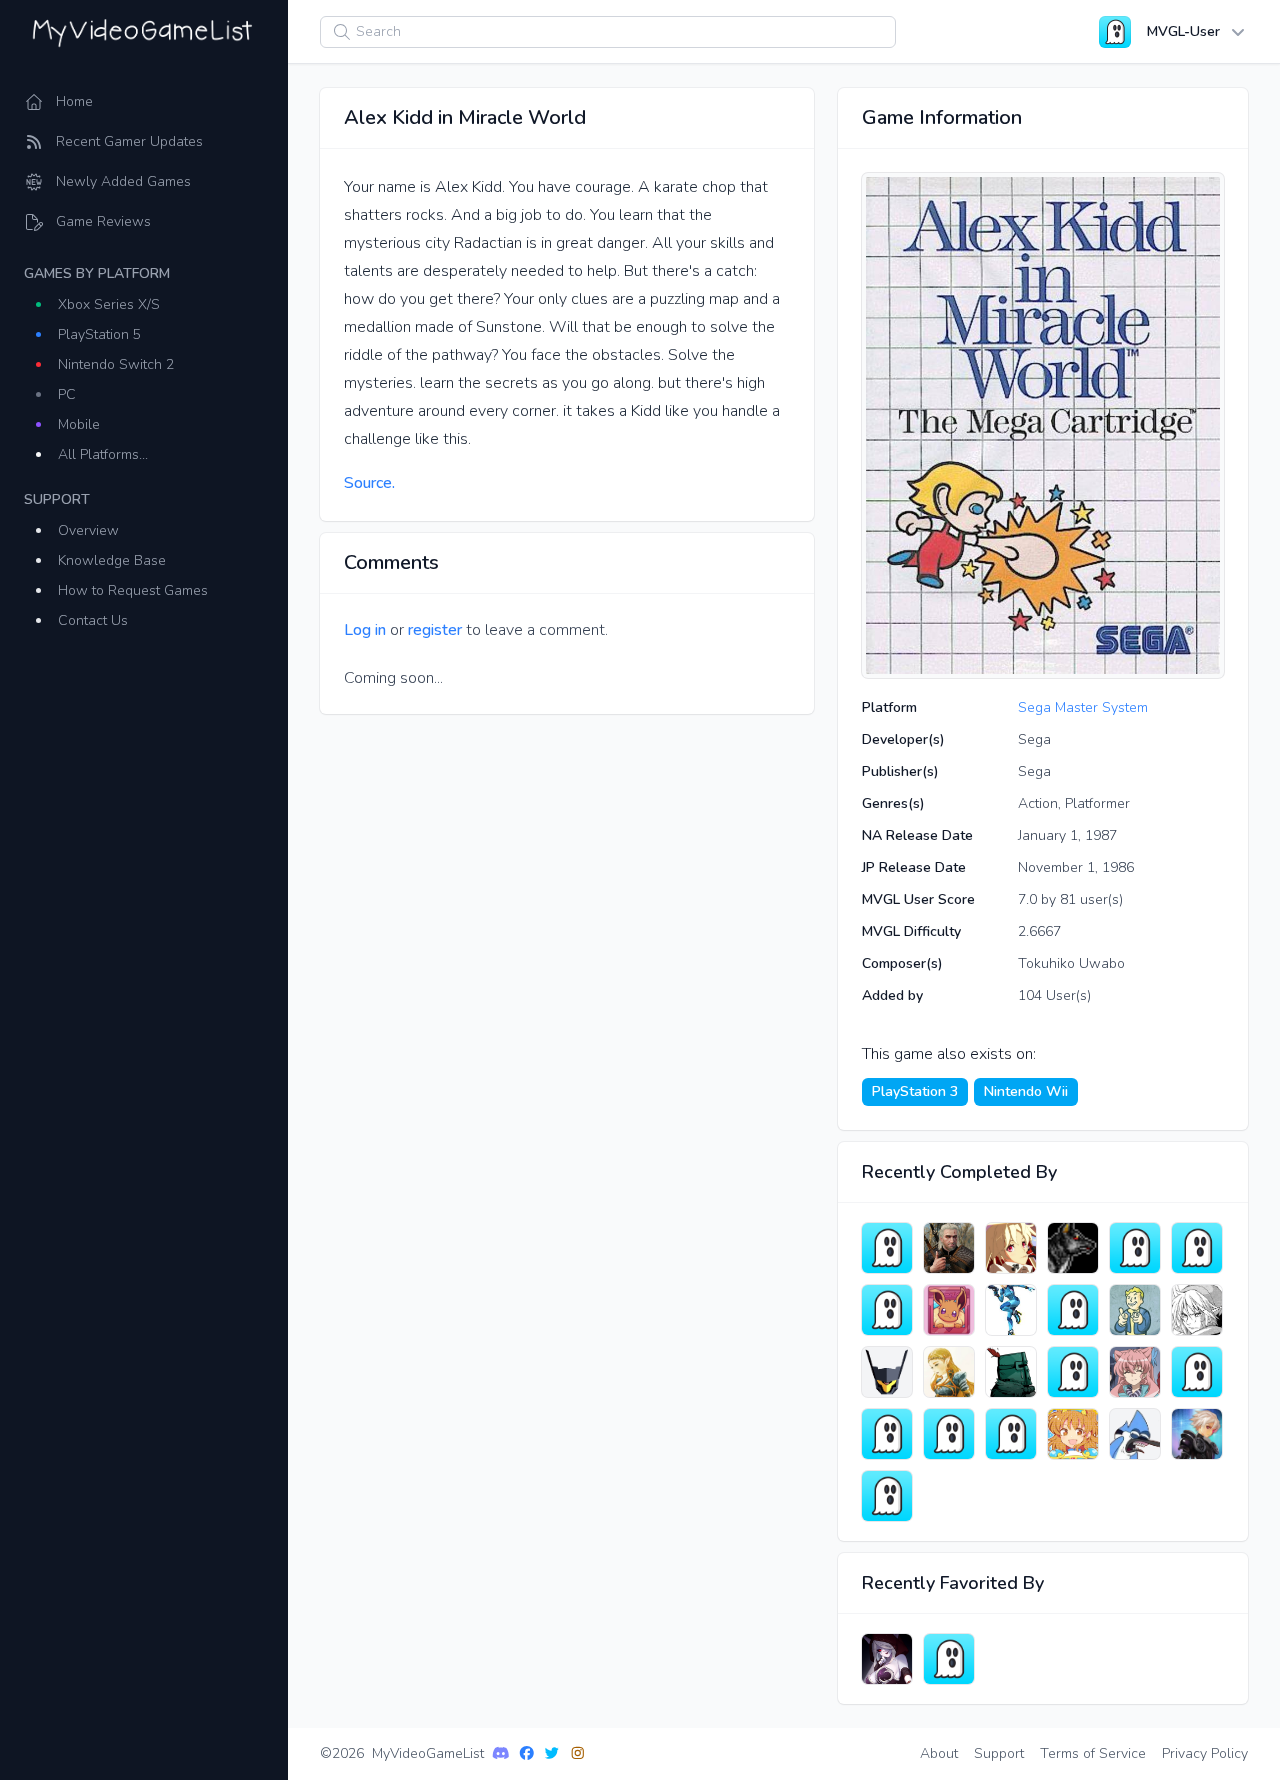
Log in (365, 630)
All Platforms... (103, 454)
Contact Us (93, 620)
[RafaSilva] (949, 1310)
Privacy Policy (1205, 1753)
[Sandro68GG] (1135, 1434)
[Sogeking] (1197, 1310)
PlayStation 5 (99, 334)
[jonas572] (887, 1434)
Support (999, 1753)
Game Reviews (103, 221)
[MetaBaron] (949, 1434)
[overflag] (887, 1372)
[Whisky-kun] (1197, 1434)
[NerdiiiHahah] (949, 1372)
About (939, 1753)
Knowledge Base (112, 560)
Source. (369, 483)
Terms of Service (1093, 1753)
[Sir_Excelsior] (1011, 1372)
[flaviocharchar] (1197, 1372)
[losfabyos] (1197, 1248)
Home (74, 101)
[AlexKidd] (1011, 1310)
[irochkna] (887, 1248)
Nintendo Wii (1026, 1091)
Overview (88, 530)
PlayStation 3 (915, 1091)
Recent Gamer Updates (129, 141)
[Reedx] (887, 1496)
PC (67, 394)
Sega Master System (1083, 707)
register (435, 630)
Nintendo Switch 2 (116, 364)
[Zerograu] (949, 1248)
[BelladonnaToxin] (1135, 1372)
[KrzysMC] (1135, 1248)
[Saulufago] (1073, 1248)
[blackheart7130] (1073, 1372)
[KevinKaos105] (1135, 1310)
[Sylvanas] (887, 1659)
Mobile (79, 424)
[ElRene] (1073, 1434)
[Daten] (1011, 1248)
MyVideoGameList (428, 1753)
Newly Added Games (123, 181)
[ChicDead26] (887, 1310)
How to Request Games (133, 590)
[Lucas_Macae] (949, 1659)
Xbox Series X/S (109, 304)
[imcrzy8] (1073, 1310)
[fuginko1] (1011, 1434)
